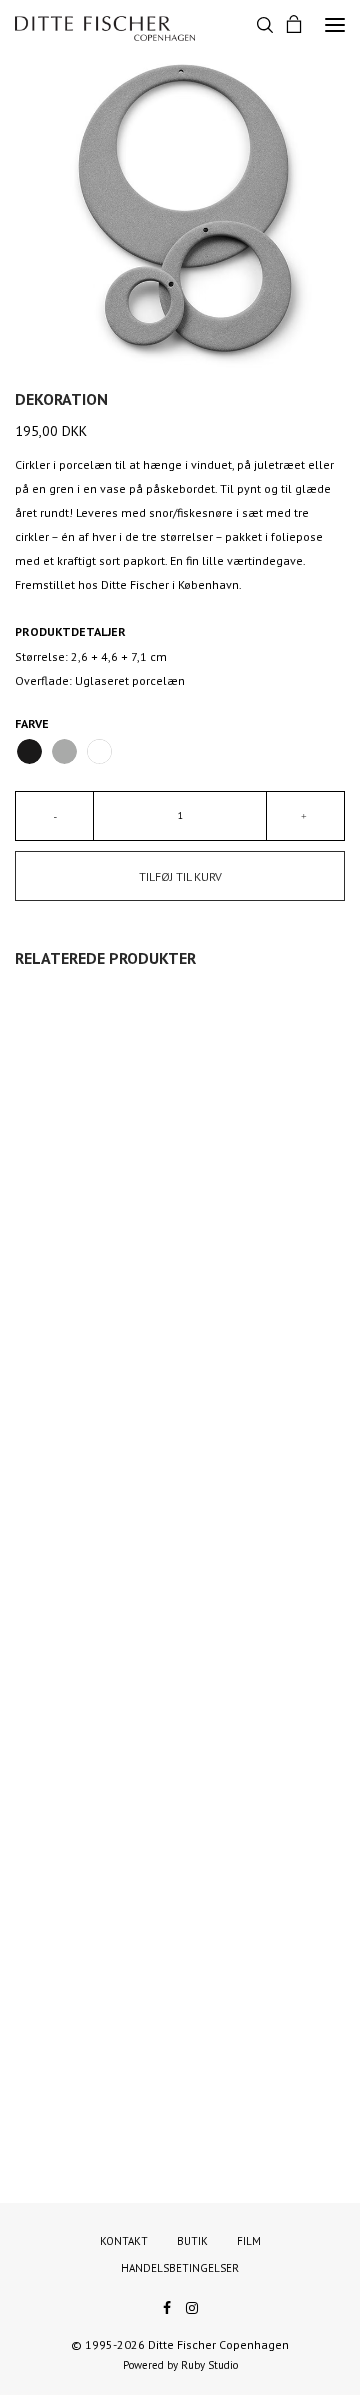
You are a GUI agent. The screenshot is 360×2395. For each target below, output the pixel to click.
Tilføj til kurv (180, 876)
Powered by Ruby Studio (180, 2365)
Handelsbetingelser (180, 2268)
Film (249, 2241)
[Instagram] (192, 2306)
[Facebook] (167, 2306)
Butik (192, 2241)
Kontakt (124, 2241)
